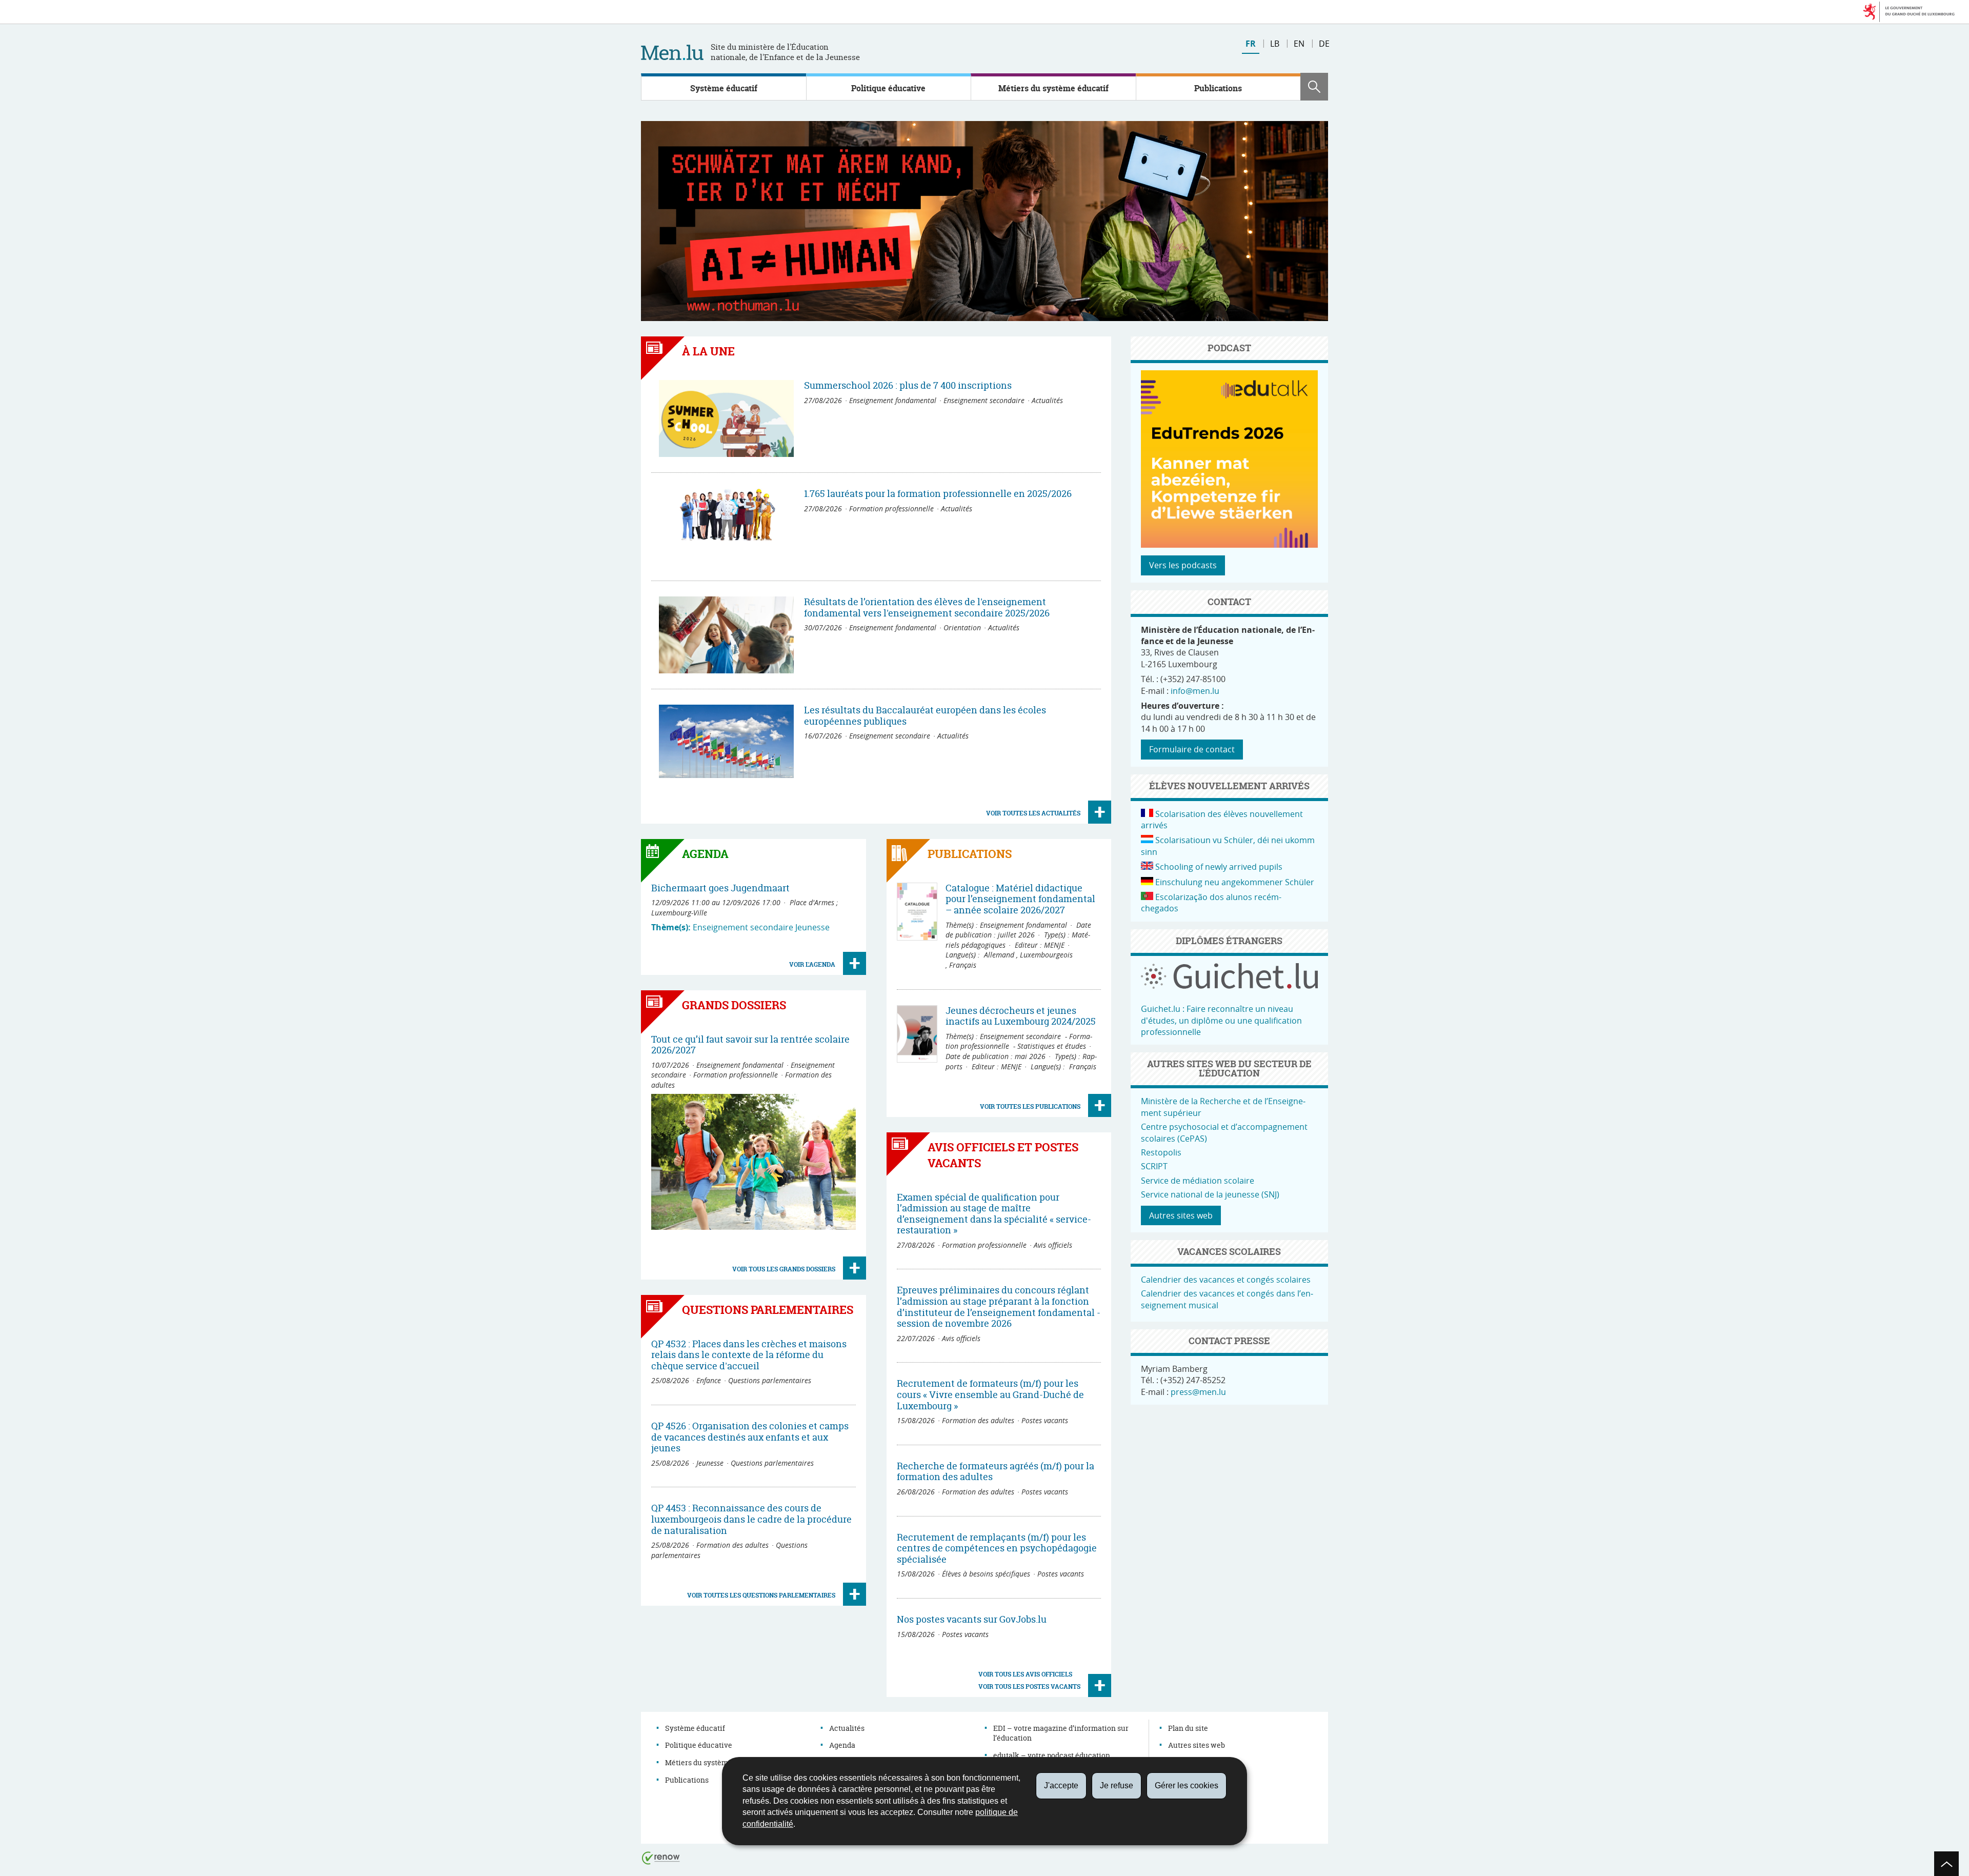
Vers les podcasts (1183, 565)
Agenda (842, 1745)
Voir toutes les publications (1030, 1106)
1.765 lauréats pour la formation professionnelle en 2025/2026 (938, 494)
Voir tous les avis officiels (1025, 1674)
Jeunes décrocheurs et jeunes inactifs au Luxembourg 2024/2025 (1021, 1016)
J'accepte (1061, 1785)
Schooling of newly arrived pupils (1219, 867)
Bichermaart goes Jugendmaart (720, 888)
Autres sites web (1181, 1215)
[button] (1314, 87)
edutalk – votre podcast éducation (1052, 1755)
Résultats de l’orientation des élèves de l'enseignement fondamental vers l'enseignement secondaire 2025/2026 (927, 607)
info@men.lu (1195, 691)
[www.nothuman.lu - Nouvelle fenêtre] (985, 221)
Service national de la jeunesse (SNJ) (1210, 1194)
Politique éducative (888, 88)
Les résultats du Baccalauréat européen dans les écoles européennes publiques (925, 716)
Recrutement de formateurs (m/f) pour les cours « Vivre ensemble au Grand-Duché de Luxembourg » (990, 1394)
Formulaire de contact (1192, 749)
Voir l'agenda (812, 964)
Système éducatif (724, 88)
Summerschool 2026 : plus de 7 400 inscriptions (908, 385)
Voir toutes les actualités (1033, 813)
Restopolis (1161, 1152)
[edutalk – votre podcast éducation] (1230, 545)
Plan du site (1188, 1728)
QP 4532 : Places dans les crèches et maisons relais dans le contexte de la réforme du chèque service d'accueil (749, 1355)
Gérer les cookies (1187, 1785)
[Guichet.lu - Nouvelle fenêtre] (1229, 986)
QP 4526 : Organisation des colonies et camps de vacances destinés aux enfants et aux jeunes (750, 1437)
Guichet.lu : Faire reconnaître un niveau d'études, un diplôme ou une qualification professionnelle (1221, 1020)
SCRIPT (1154, 1166)
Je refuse (1117, 1785)
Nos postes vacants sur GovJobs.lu (972, 1619)
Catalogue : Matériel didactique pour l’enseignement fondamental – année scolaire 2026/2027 (1020, 899)
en (1299, 44)
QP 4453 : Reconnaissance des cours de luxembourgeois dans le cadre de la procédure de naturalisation (751, 1519)
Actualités (847, 1728)
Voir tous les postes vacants (1029, 1687)
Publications (1218, 88)
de (1324, 44)
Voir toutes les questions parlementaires (761, 1595)
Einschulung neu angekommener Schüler (1235, 882)
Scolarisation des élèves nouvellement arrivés (1222, 820)
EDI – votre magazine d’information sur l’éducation (1061, 1733)
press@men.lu (1198, 1392)
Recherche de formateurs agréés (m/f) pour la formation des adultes (996, 1472)
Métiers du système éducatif (1053, 88)
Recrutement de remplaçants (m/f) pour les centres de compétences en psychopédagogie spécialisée (997, 1548)
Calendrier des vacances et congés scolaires (1226, 1280)
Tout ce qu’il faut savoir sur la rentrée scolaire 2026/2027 (750, 1045)
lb (1275, 44)
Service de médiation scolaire (1198, 1181)
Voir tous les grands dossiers (784, 1269)
